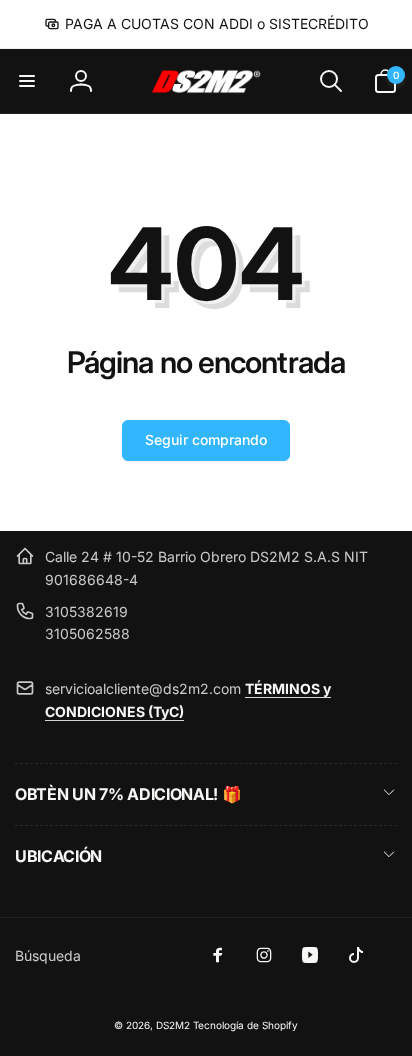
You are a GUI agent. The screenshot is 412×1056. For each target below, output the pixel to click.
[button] (27, 81)
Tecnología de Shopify (245, 1025)
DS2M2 (173, 1025)
